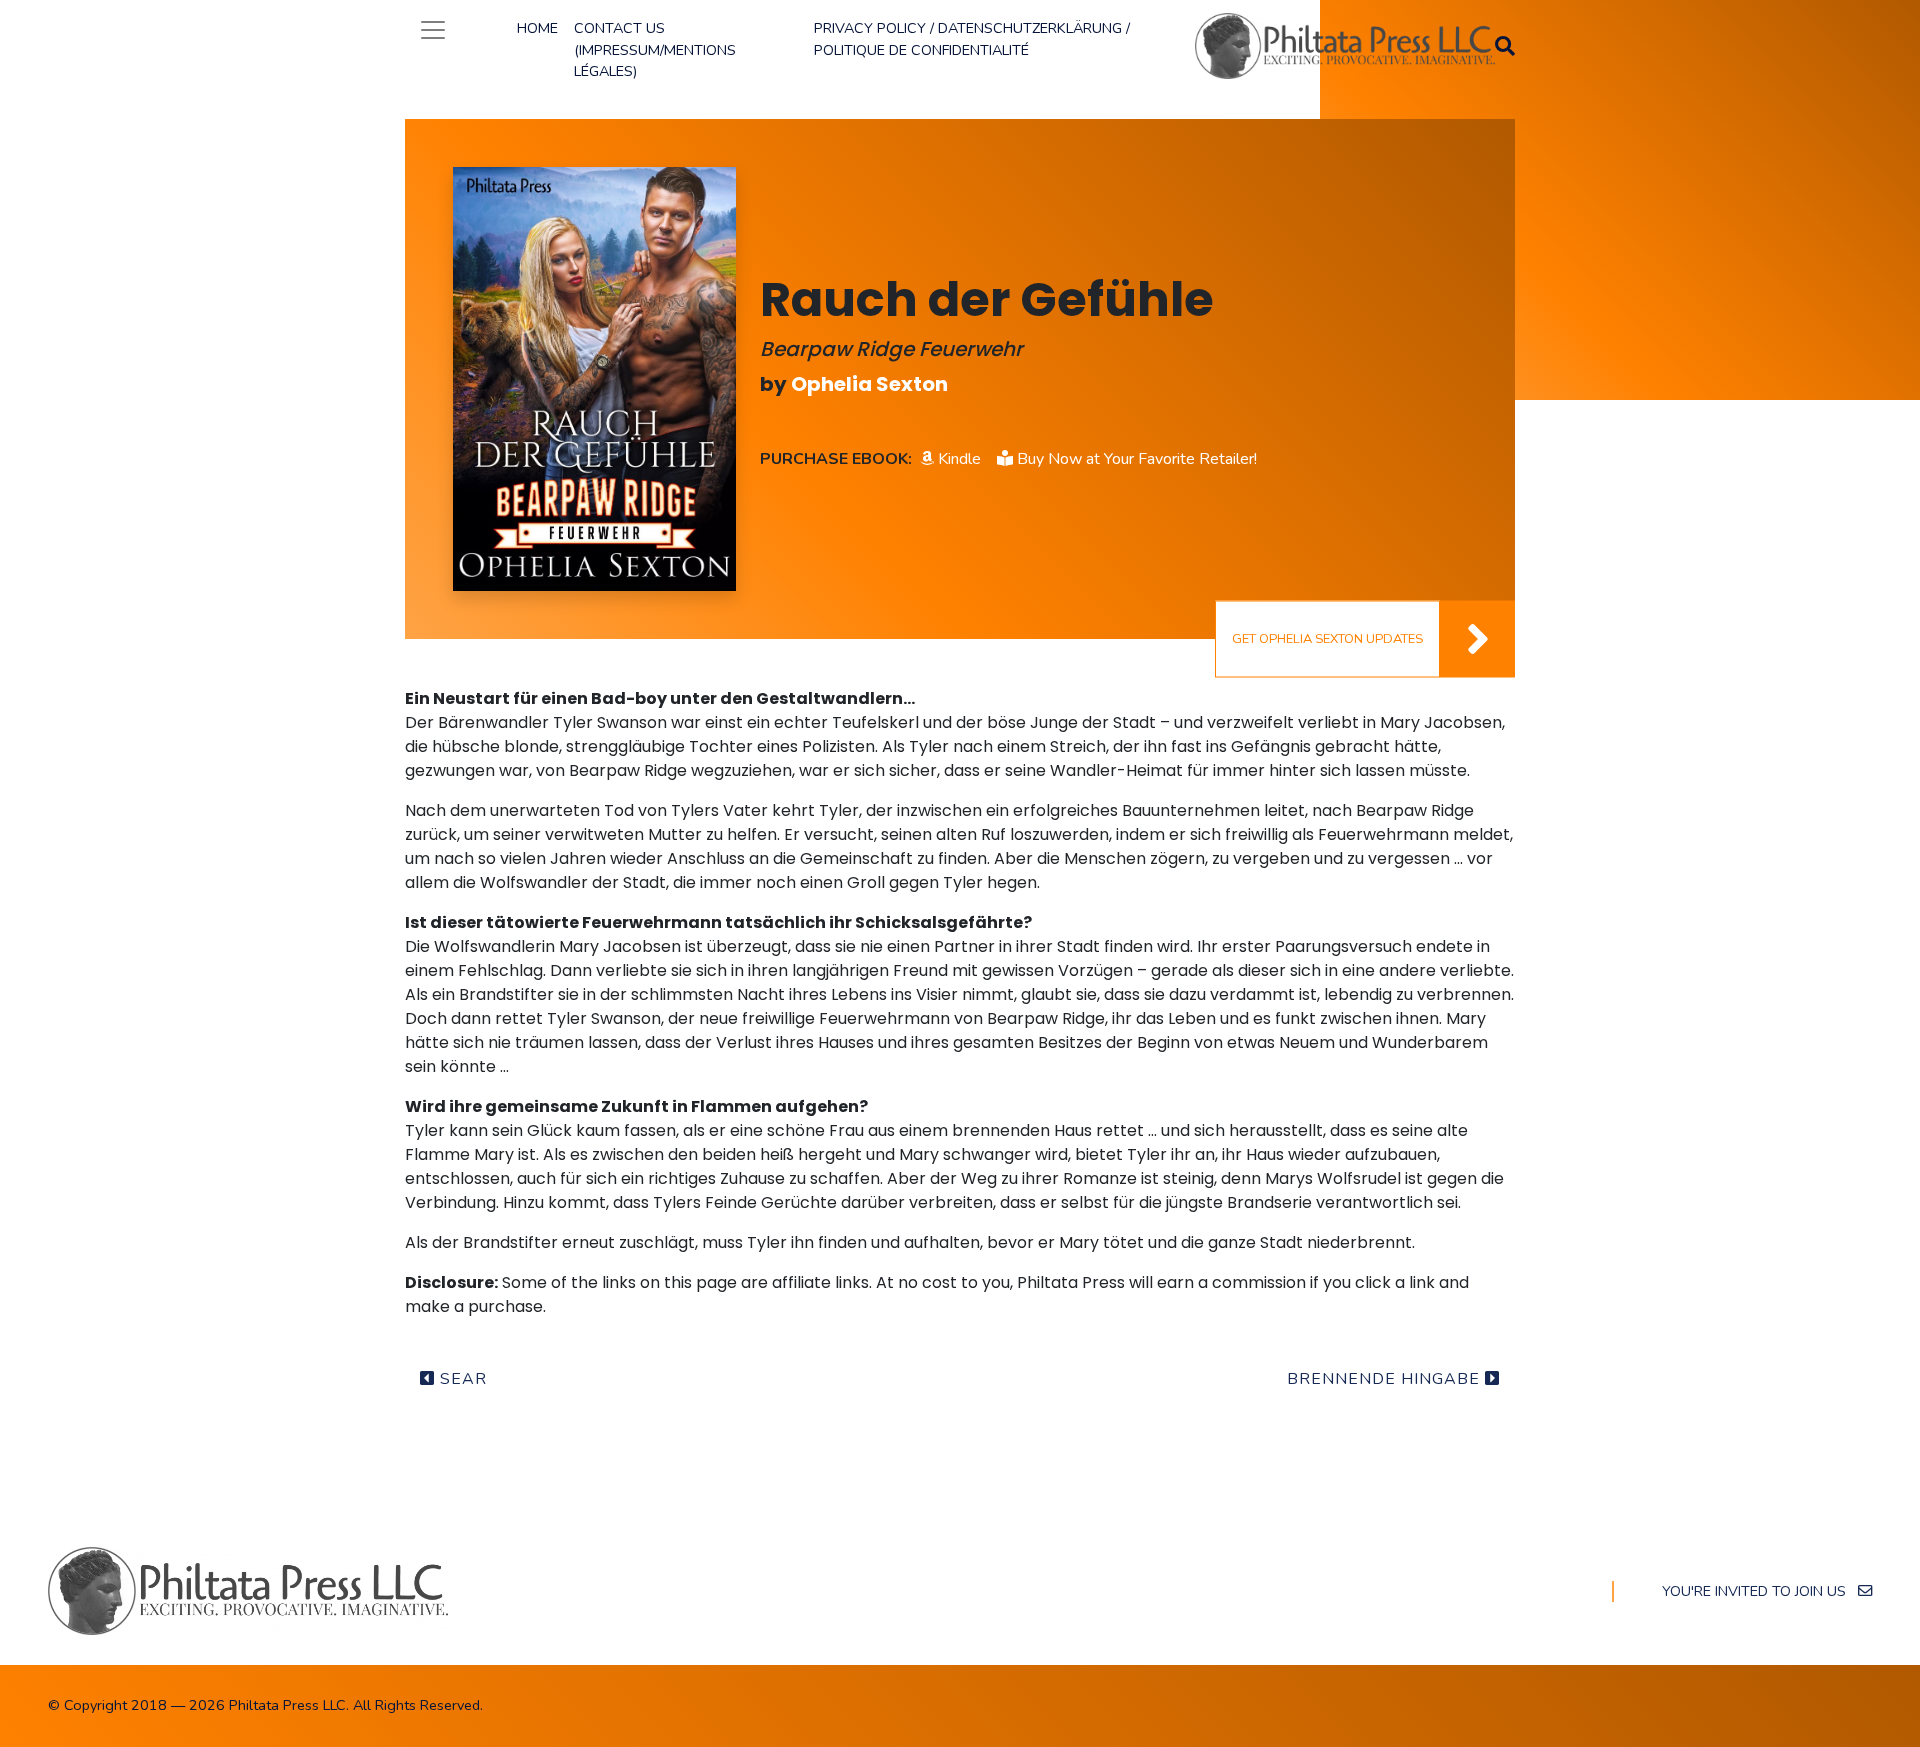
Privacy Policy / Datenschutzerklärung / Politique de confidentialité (972, 39)
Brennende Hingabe (1386, 1379)
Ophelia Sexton (869, 384)
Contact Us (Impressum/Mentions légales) (655, 49)
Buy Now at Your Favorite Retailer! (1135, 459)
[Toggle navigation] (433, 30)
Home (537, 28)
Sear (461, 1379)
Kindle (957, 459)
